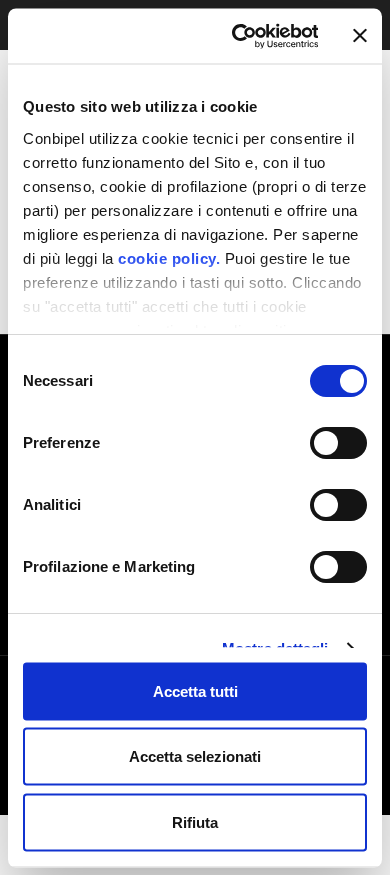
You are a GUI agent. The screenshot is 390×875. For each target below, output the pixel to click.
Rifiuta (195, 821)
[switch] (338, 443)
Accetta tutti (195, 690)
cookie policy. (167, 257)
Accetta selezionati (195, 756)
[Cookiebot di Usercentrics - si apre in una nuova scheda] (238, 36)
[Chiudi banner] (360, 36)
